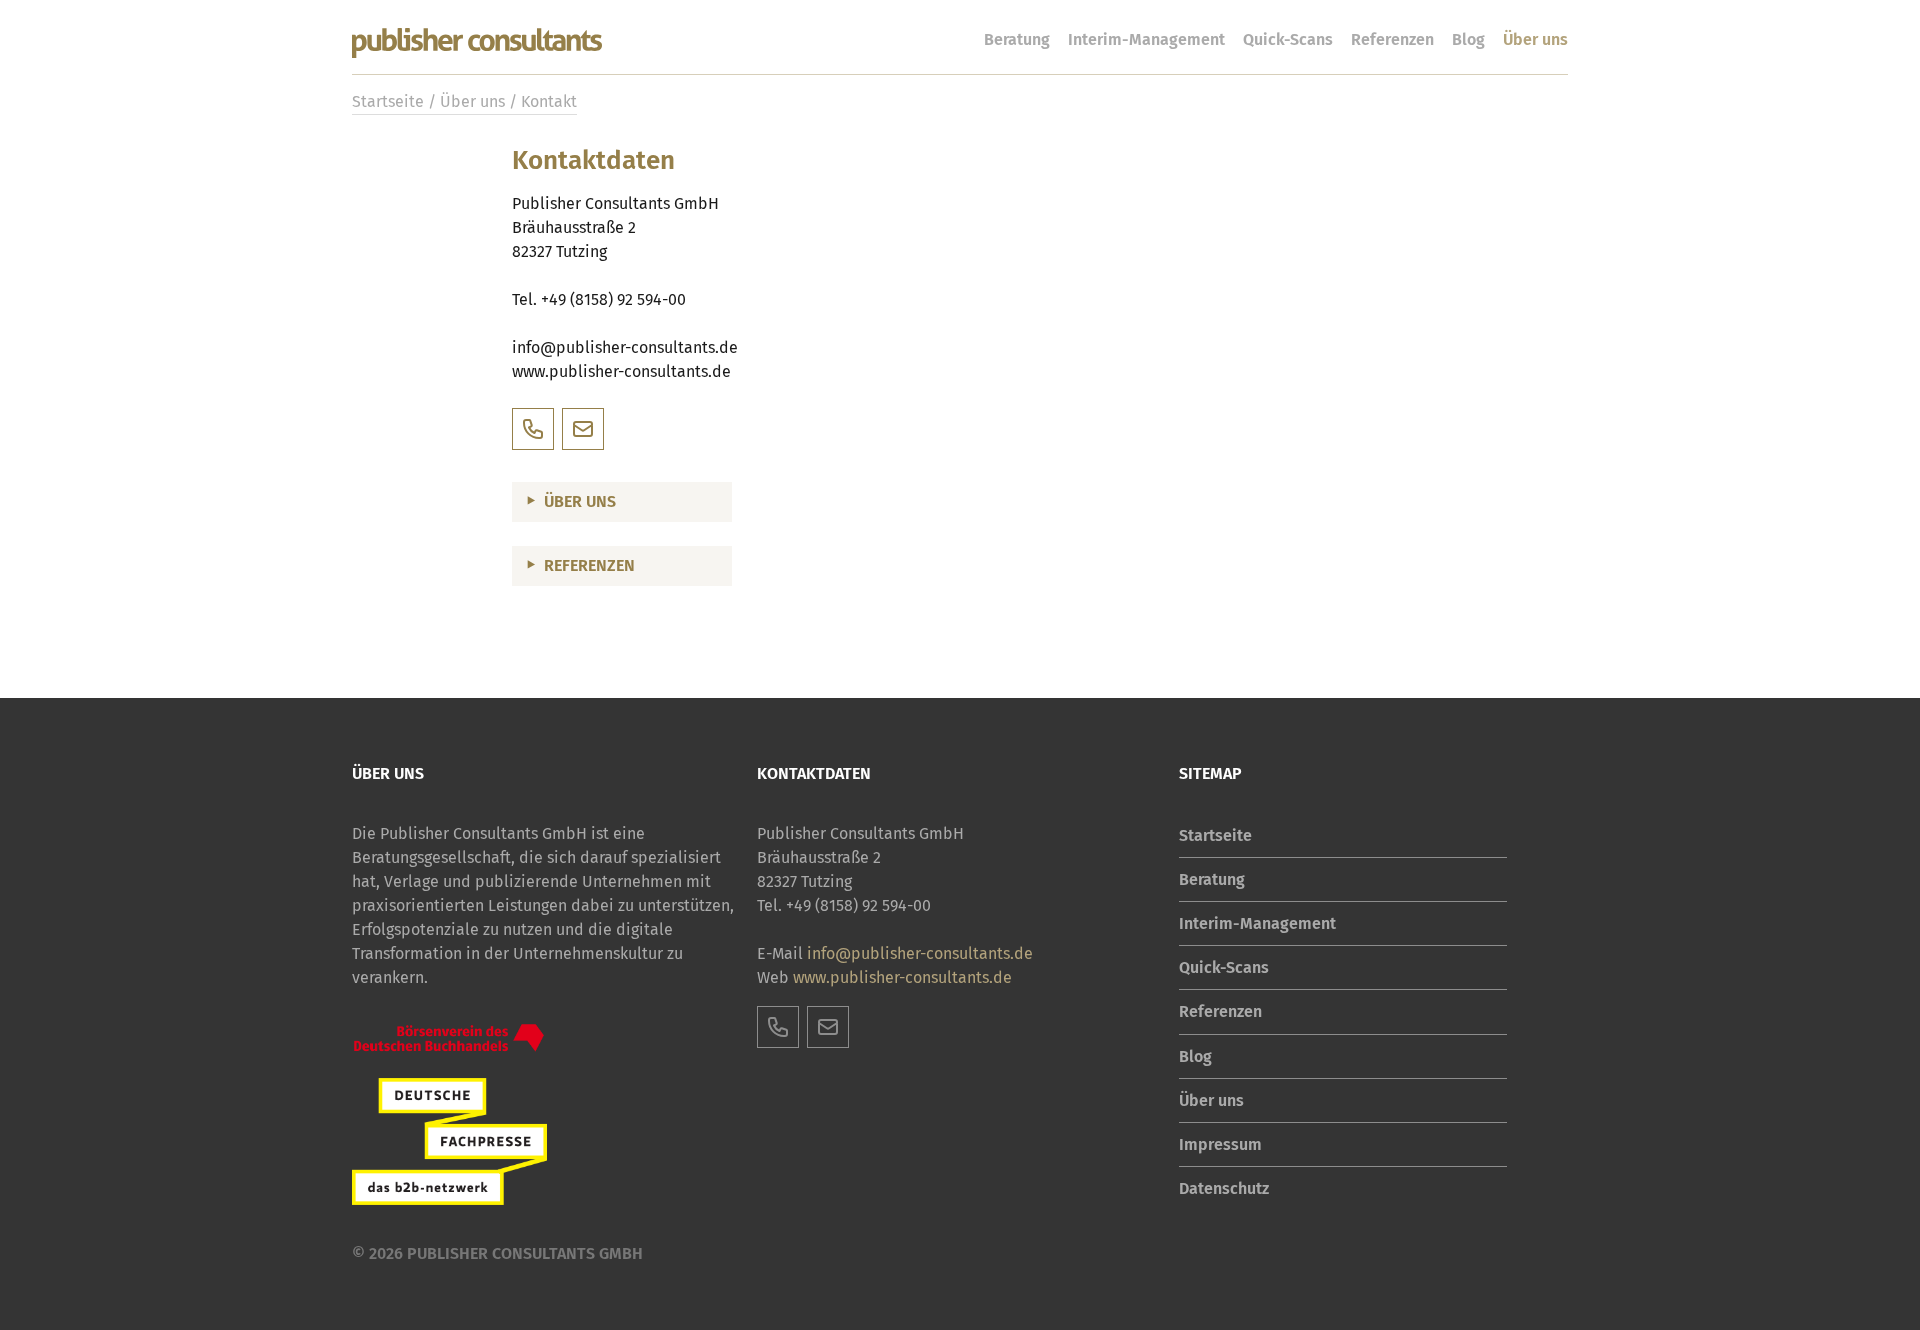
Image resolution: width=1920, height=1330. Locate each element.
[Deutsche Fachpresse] (449, 1141)
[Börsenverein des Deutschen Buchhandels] (449, 1038)
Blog (1468, 39)
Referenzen (1392, 39)
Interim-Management (1146, 39)
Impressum (1220, 1144)
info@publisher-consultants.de (625, 347)
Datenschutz (1224, 1188)
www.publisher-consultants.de (902, 977)
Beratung (1017, 39)
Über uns (1535, 39)
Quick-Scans (1288, 39)
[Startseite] (477, 44)
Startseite (388, 101)
